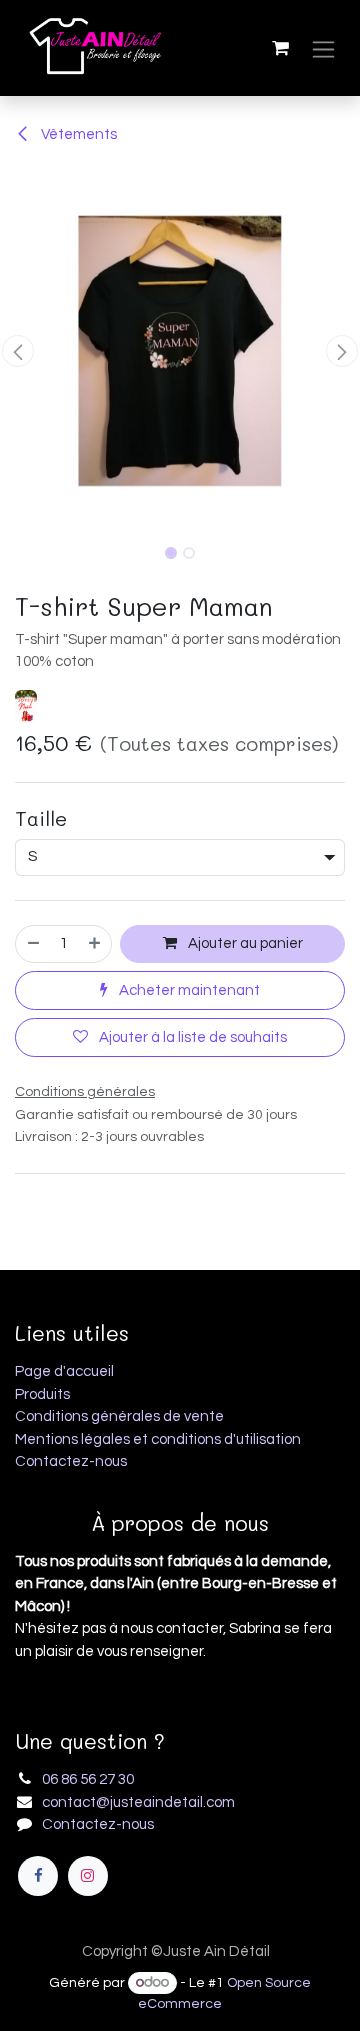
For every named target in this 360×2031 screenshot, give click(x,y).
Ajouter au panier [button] (244, 943)
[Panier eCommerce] (280, 48)
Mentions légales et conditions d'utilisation (158, 1439)
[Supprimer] (32, 944)
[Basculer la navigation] (323, 48)
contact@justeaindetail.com (138, 1802)
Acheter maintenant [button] (188, 990)
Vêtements (77, 134)
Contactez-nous (71, 1461)
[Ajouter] (95, 944)
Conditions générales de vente (119, 1416)
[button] (18, 351)
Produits (42, 1394)
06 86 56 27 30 (88, 1779)
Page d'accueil (64, 1371)
